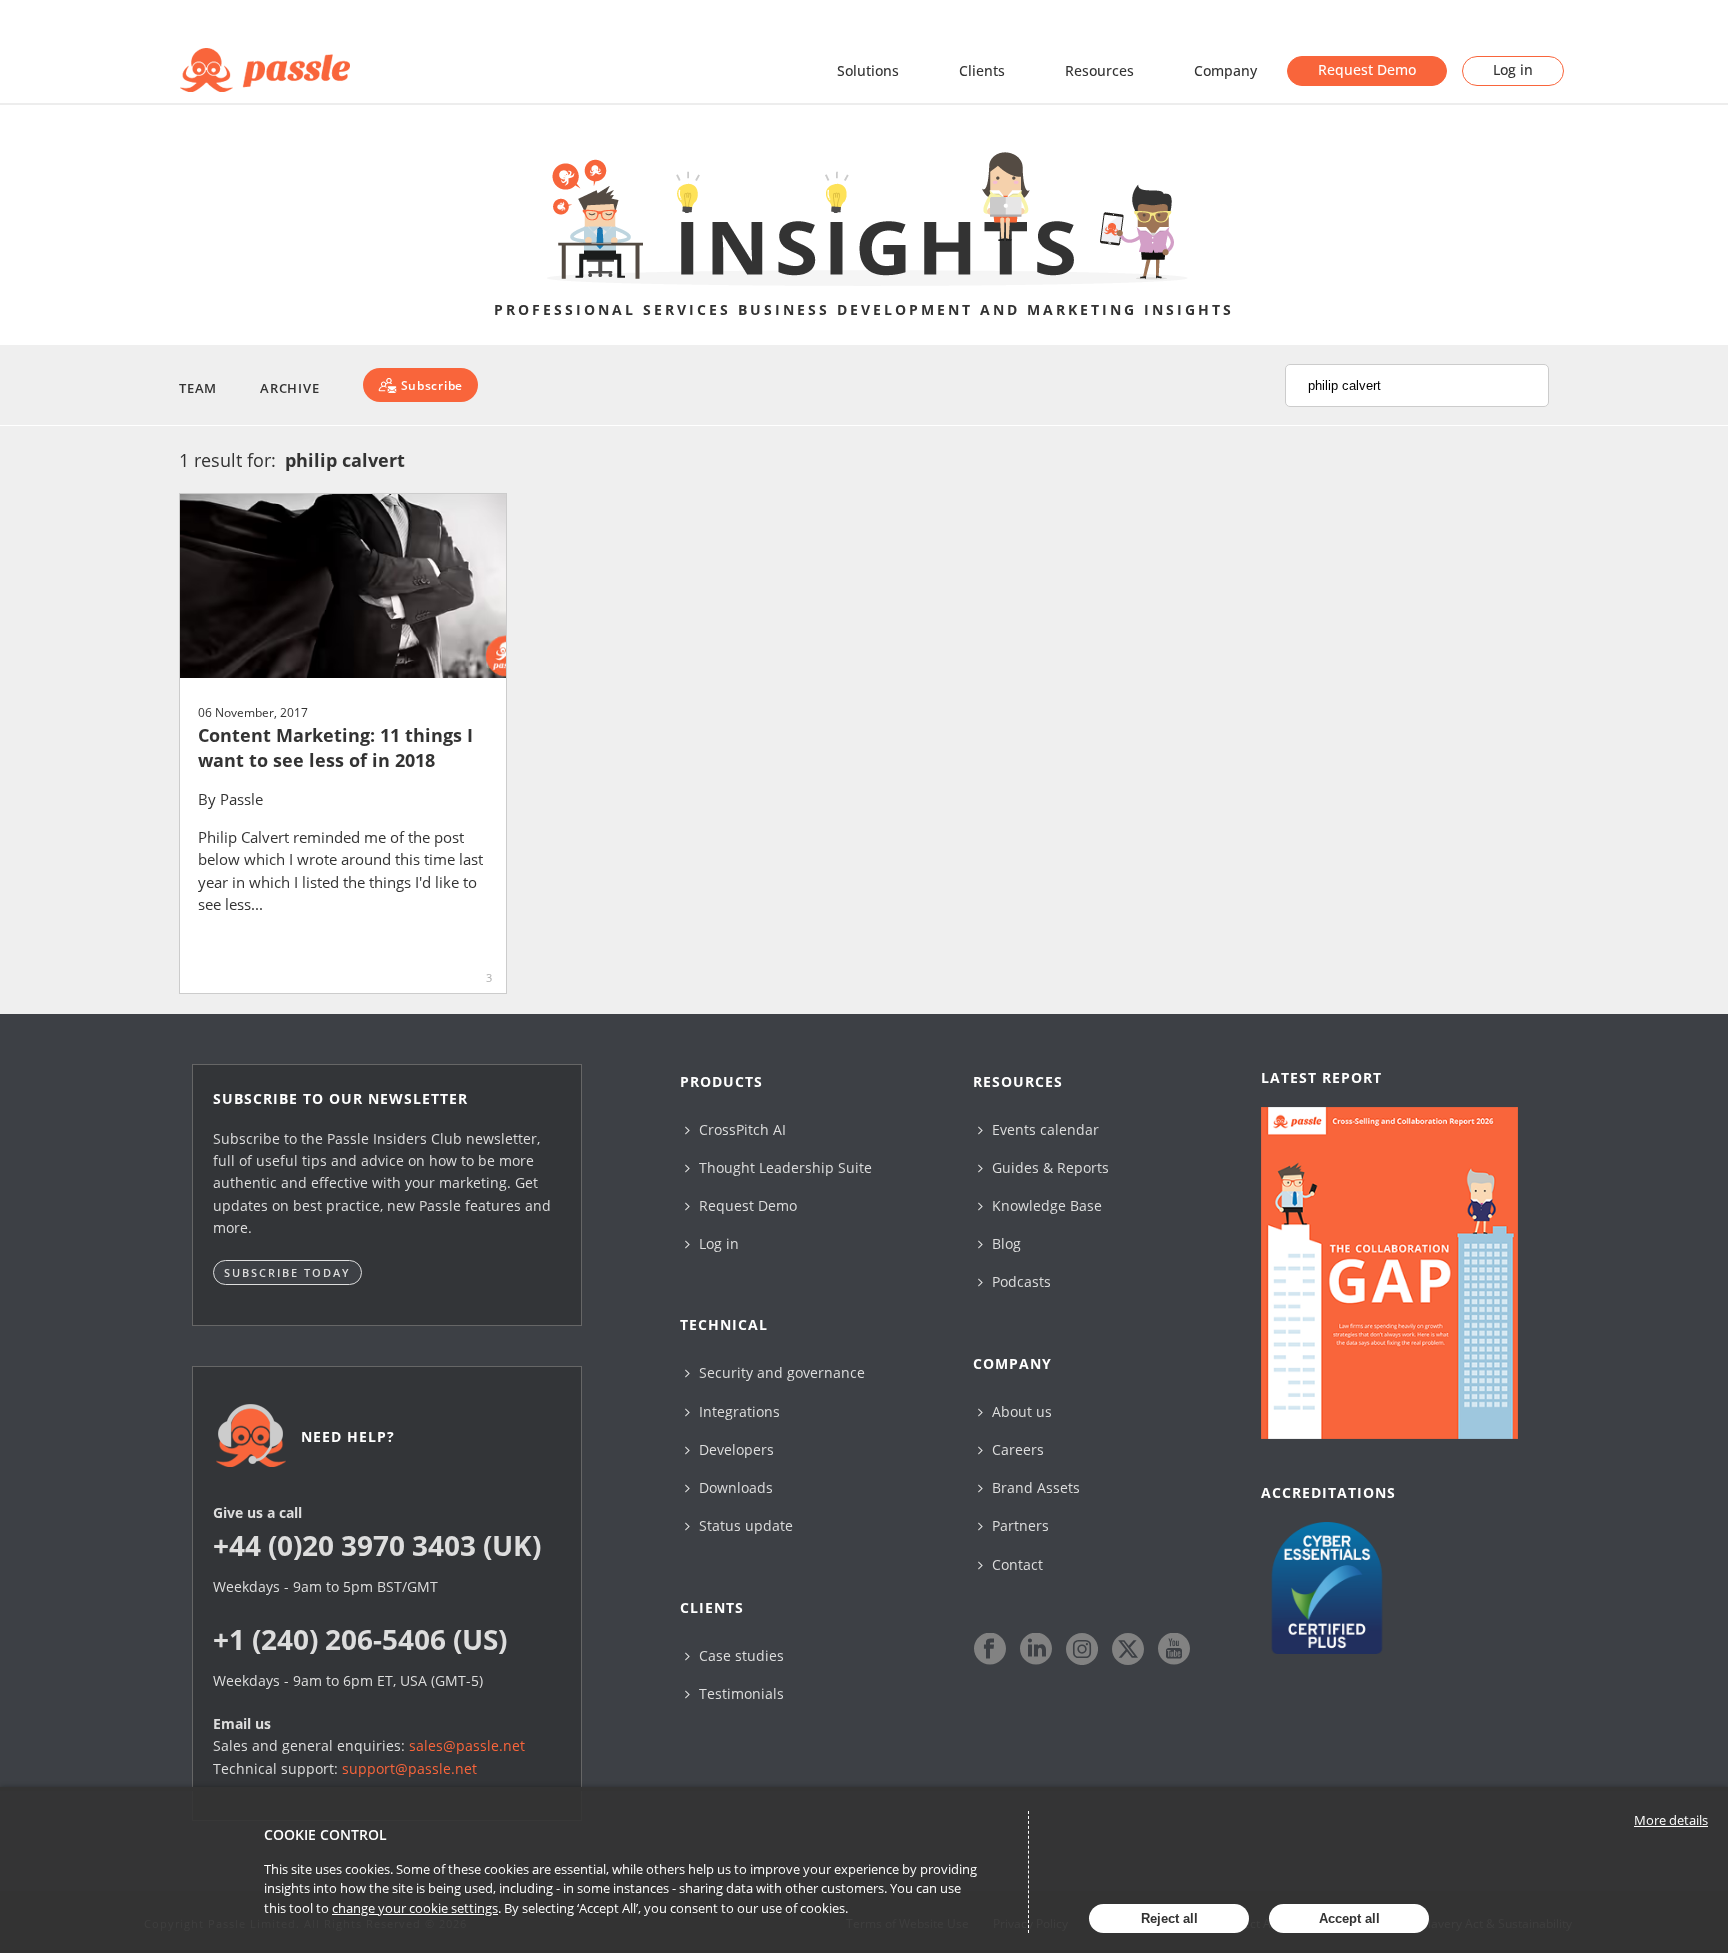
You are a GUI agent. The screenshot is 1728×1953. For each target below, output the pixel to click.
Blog (1004, 1243)
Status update (744, 1525)
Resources (1099, 70)
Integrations (737, 1411)
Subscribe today (287, 1272)
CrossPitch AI (740, 1129)
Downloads (734, 1487)
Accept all (1349, 1918)
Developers (734, 1449)
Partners (1018, 1525)
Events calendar (1043, 1129)
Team (198, 388)
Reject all (1169, 1918)
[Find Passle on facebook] (990, 1649)
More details (1671, 1820)
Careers (1016, 1449)
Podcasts (1019, 1281)
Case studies (739, 1655)
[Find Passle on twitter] (1128, 1649)
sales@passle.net (467, 1745)
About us (1020, 1411)
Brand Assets (1034, 1487)
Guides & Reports (1048, 1167)
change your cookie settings (415, 1908)
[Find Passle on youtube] (1174, 1649)
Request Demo (1367, 69)
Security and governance (780, 1372)
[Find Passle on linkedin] (1036, 1649)
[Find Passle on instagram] (1082, 1649)
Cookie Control (325, 1834)
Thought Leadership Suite (783, 1167)
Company (1225, 70)
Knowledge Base (1045, 1205)
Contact (1015, 1564)
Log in (1513, 69)
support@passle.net (409, 1768)
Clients (982, 70)
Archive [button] (289, 388)
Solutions (868, 70)
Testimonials (739, 1693)
